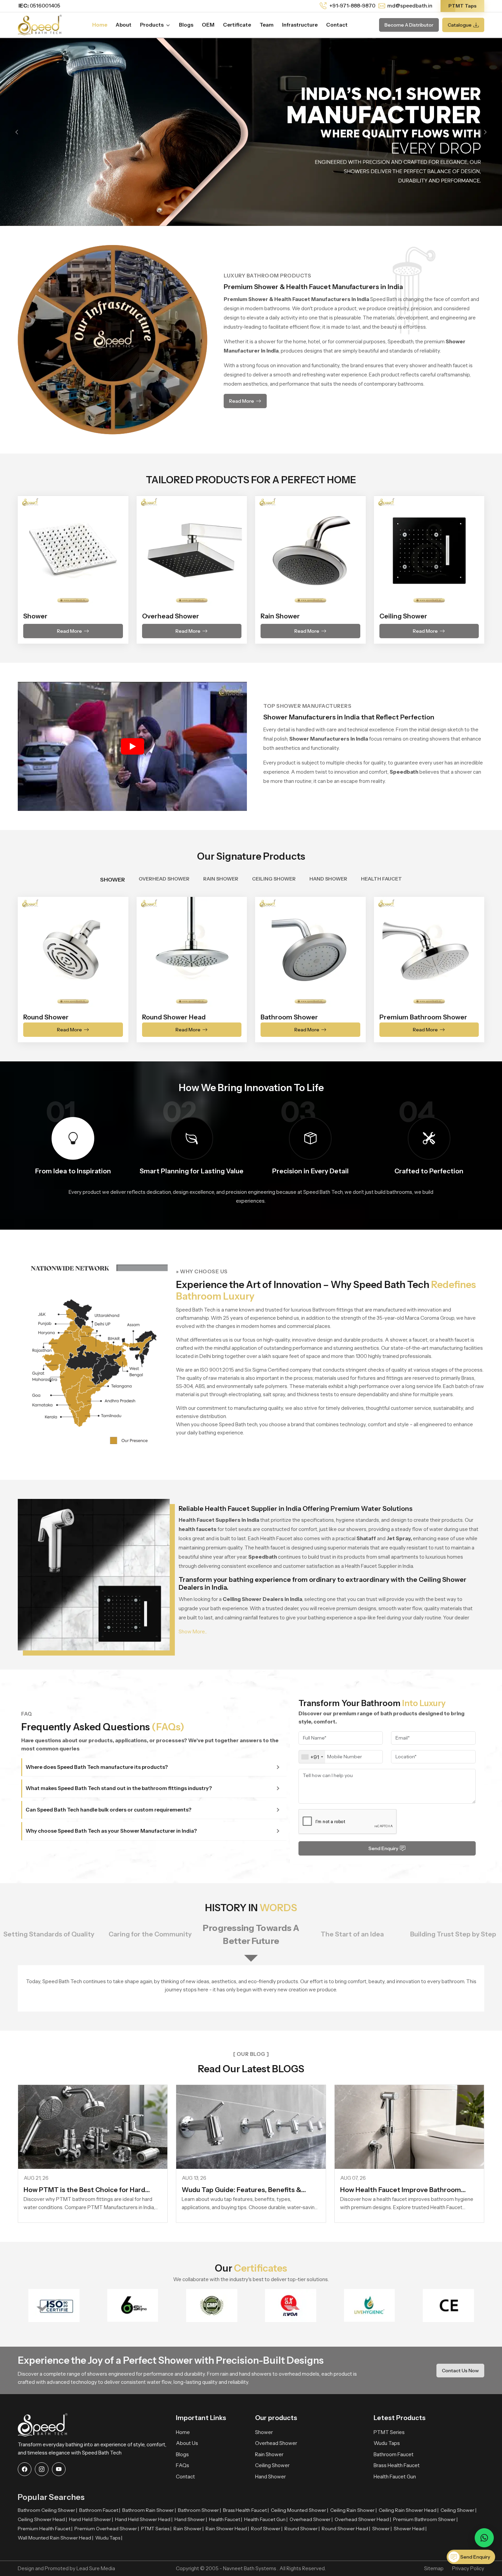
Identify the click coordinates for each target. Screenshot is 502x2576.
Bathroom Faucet (394, 2454)
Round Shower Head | (346, 2529)
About (124, 25)
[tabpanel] (251, 965)
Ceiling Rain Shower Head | (409, 2510)
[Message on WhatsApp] (484, 2538)
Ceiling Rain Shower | (353, 2510)
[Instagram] (42, 2469)
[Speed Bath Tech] (40, 24)
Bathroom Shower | (199, 2510)
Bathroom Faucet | (100, 2510)
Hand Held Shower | (91, 2519)
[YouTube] (59, 2469)
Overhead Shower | (311, 2519)
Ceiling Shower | (458, 2510)
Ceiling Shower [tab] (274, 879)
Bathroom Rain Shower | (149, 2510)
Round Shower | (302, 2529)
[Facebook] (25, 2469)
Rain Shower (269, 2454)
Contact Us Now (460, 2370)
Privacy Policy (468, 2568)
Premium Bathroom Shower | (425, 2519)
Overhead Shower (276, 2443)
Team (267, 25)
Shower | (382, 2529)
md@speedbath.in (410, 6)
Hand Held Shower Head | (144, 2519)
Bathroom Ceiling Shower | (47, 2510)
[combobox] (312, 1757)
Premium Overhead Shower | (107, 2529)
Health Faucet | (226, 2519)
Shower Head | (410, 2529)
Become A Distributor (409, 25)
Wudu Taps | (109, 2538)
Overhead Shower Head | (363, 2519)
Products (152, 25)
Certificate (237, 25)
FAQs (183, 2465)
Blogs (186, 25)
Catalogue (460, 25)
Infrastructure (300, 25)
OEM (208, 25)
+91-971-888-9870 (352, 6)
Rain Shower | (189, 2529)
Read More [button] (242, 401)
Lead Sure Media (96, 2568)
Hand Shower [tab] (328, 879)
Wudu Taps (387, 2443)
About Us (187, 2443)
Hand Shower (270, 2477)
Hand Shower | (191, 2519)
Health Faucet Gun (395, 2477)
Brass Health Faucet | (246, 2510)
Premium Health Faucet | (45, 2529)
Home (100, 25)
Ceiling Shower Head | (42, 2519)
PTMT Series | (156, 2529)
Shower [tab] (113, 879)
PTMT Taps (462, 6)
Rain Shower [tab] (221, 879)
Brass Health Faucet (397, 2465)
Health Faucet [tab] (381, 879)
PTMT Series (389, 2432)
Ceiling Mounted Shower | (299, 2510)
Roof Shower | (267, 2529)
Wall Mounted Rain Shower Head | (55, 2538)
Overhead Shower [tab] (164, 879)
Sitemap (434, 2568)
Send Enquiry (383, 1848)
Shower (264, 2432)
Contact (337, 25)
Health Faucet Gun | (266, 2519)
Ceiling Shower (272, 2465)
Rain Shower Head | (227, 2529)
